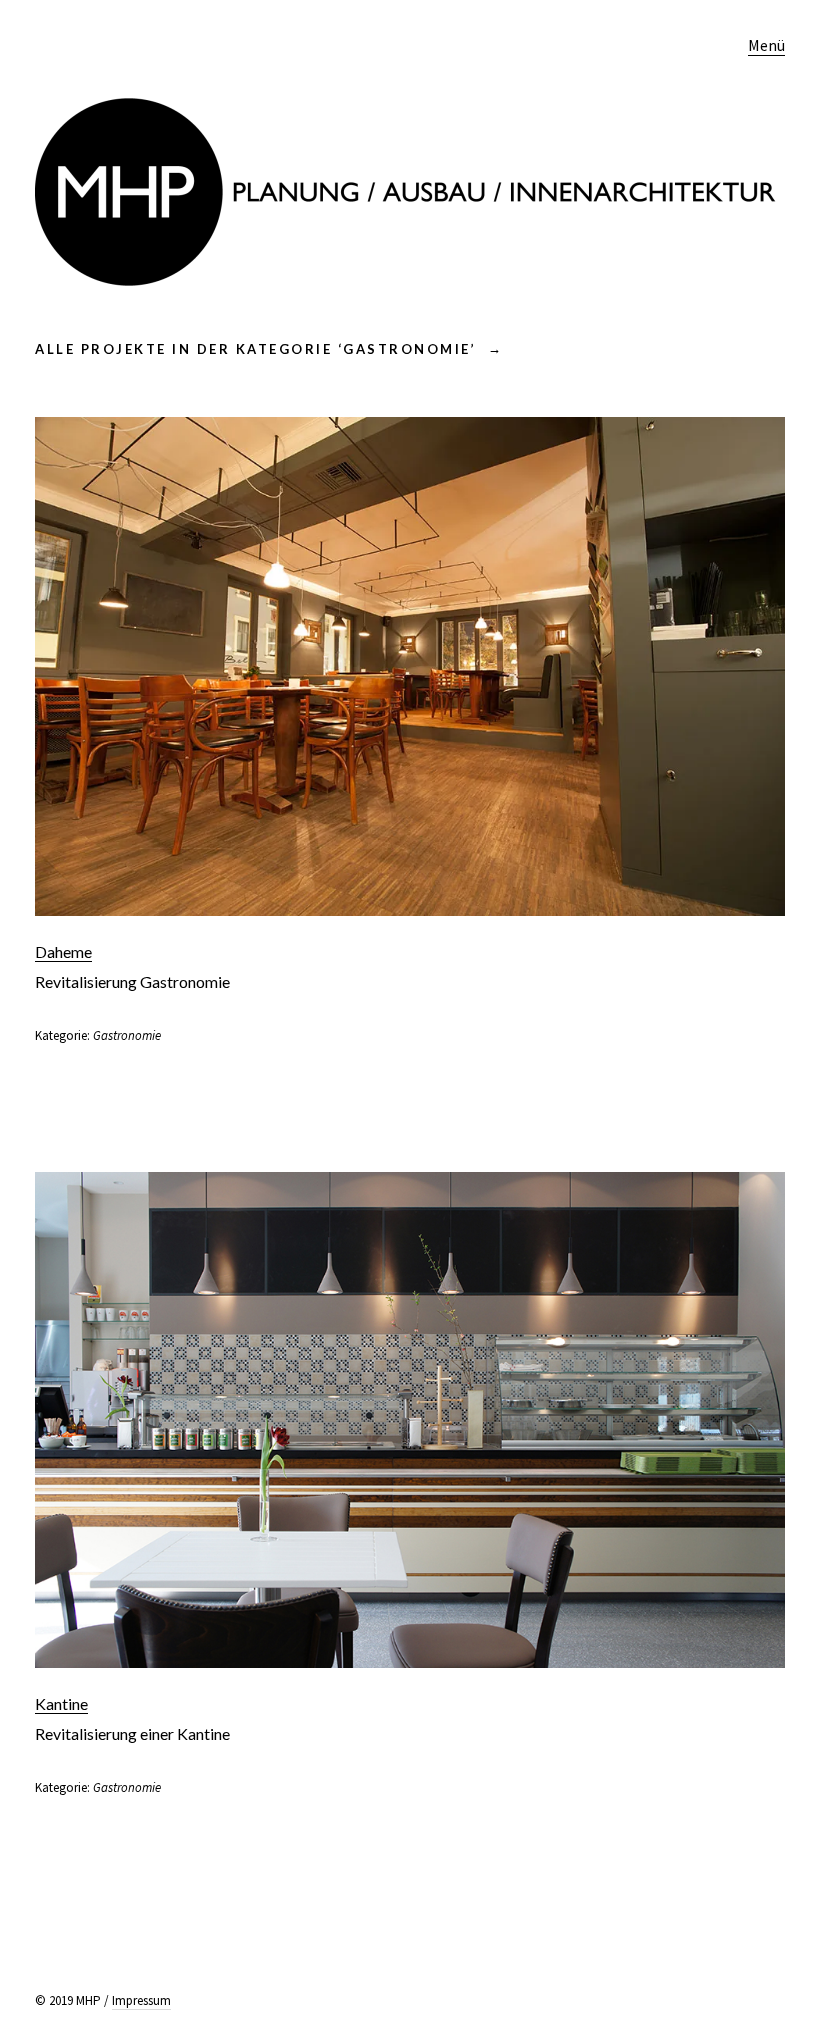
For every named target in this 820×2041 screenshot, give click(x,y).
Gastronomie (127, 1035)
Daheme (63, 951)
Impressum (141, 2000)
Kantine (61, 1703)
